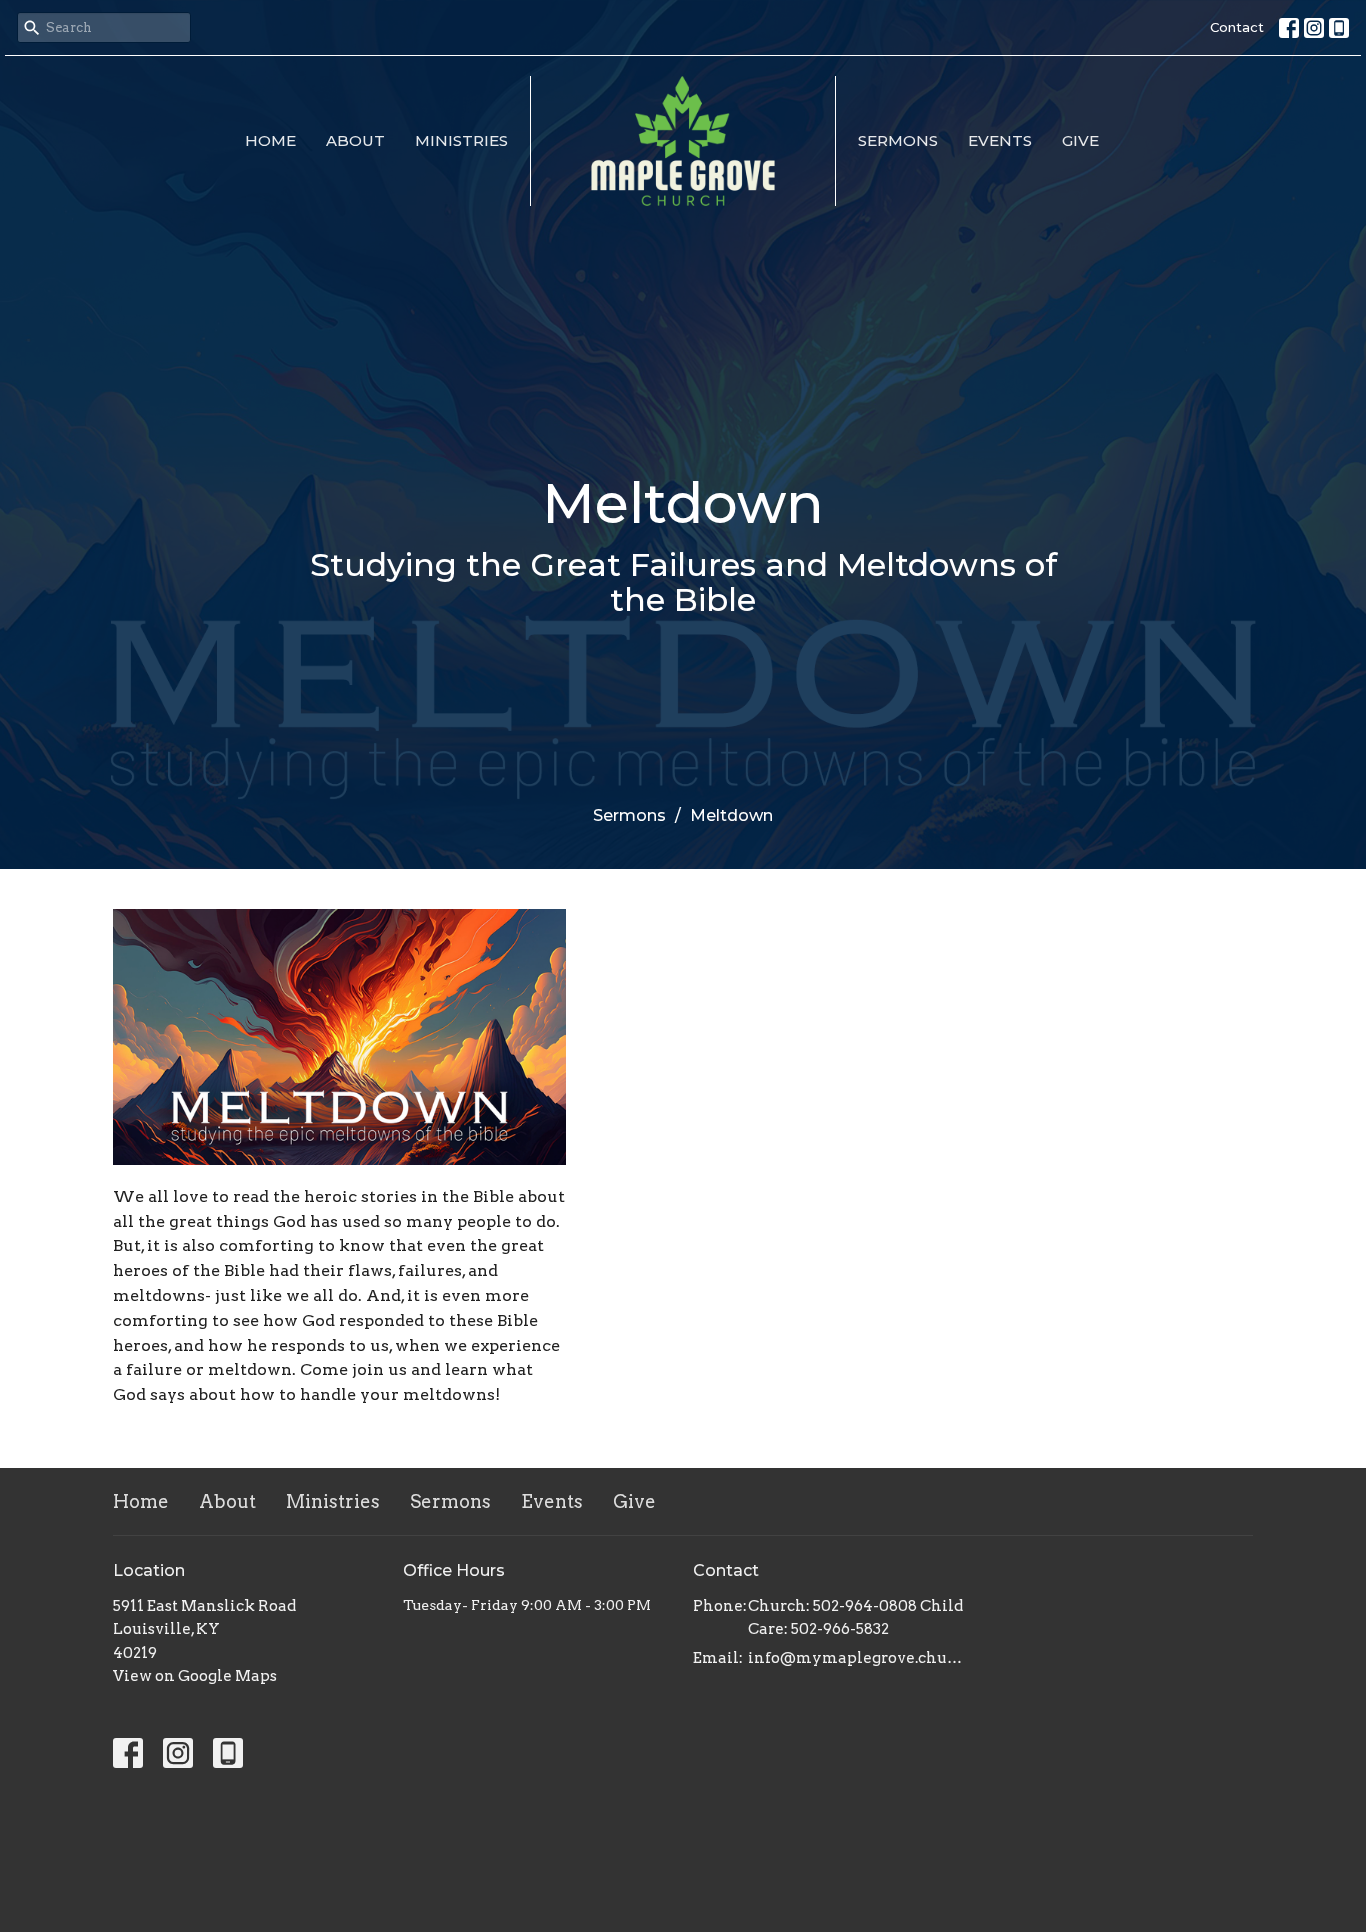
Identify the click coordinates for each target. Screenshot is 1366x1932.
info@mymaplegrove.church (855, 1658)
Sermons (898, 140)
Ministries (461, 140)
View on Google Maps (195, 1676)
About (355, 140)
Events (1000, 140)
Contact (1237, 27)
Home (270, 140)
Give (1080, 140)
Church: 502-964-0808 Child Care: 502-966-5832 (855, 1617)
